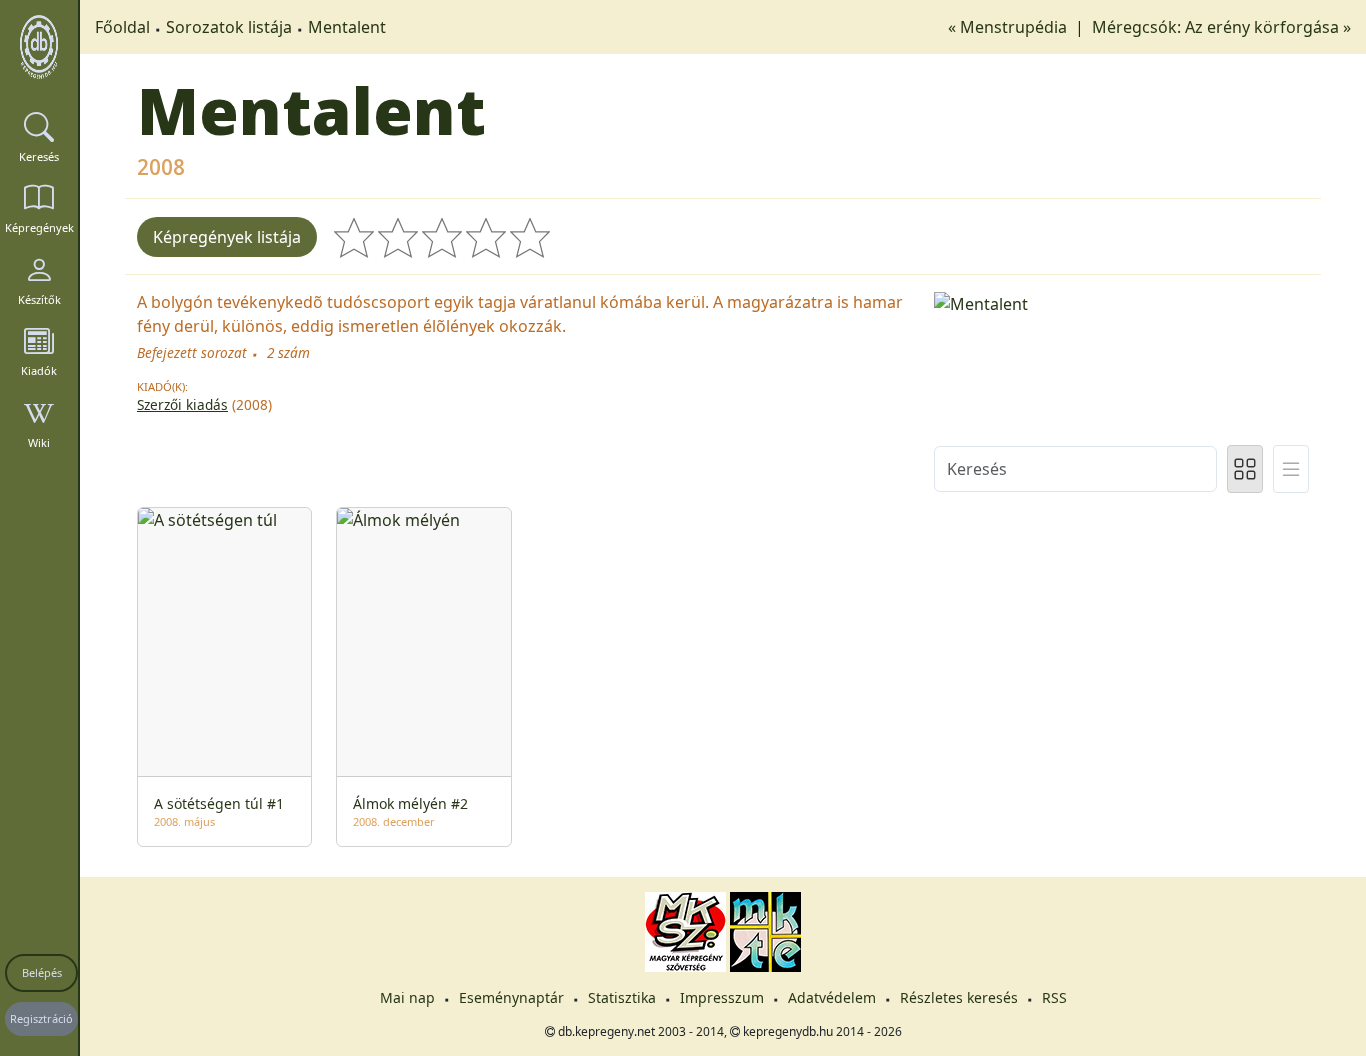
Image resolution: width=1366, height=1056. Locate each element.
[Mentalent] (1121, 302)
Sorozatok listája (229, 27)
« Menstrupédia (1009, 27)
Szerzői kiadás (182, 404)
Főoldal (122, 27)
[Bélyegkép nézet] (1245, 469)
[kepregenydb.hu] (39, 47)
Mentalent (347, 27)
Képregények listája (227, 237)
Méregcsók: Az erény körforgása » (1221, 27)
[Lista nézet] (1291, 469)
